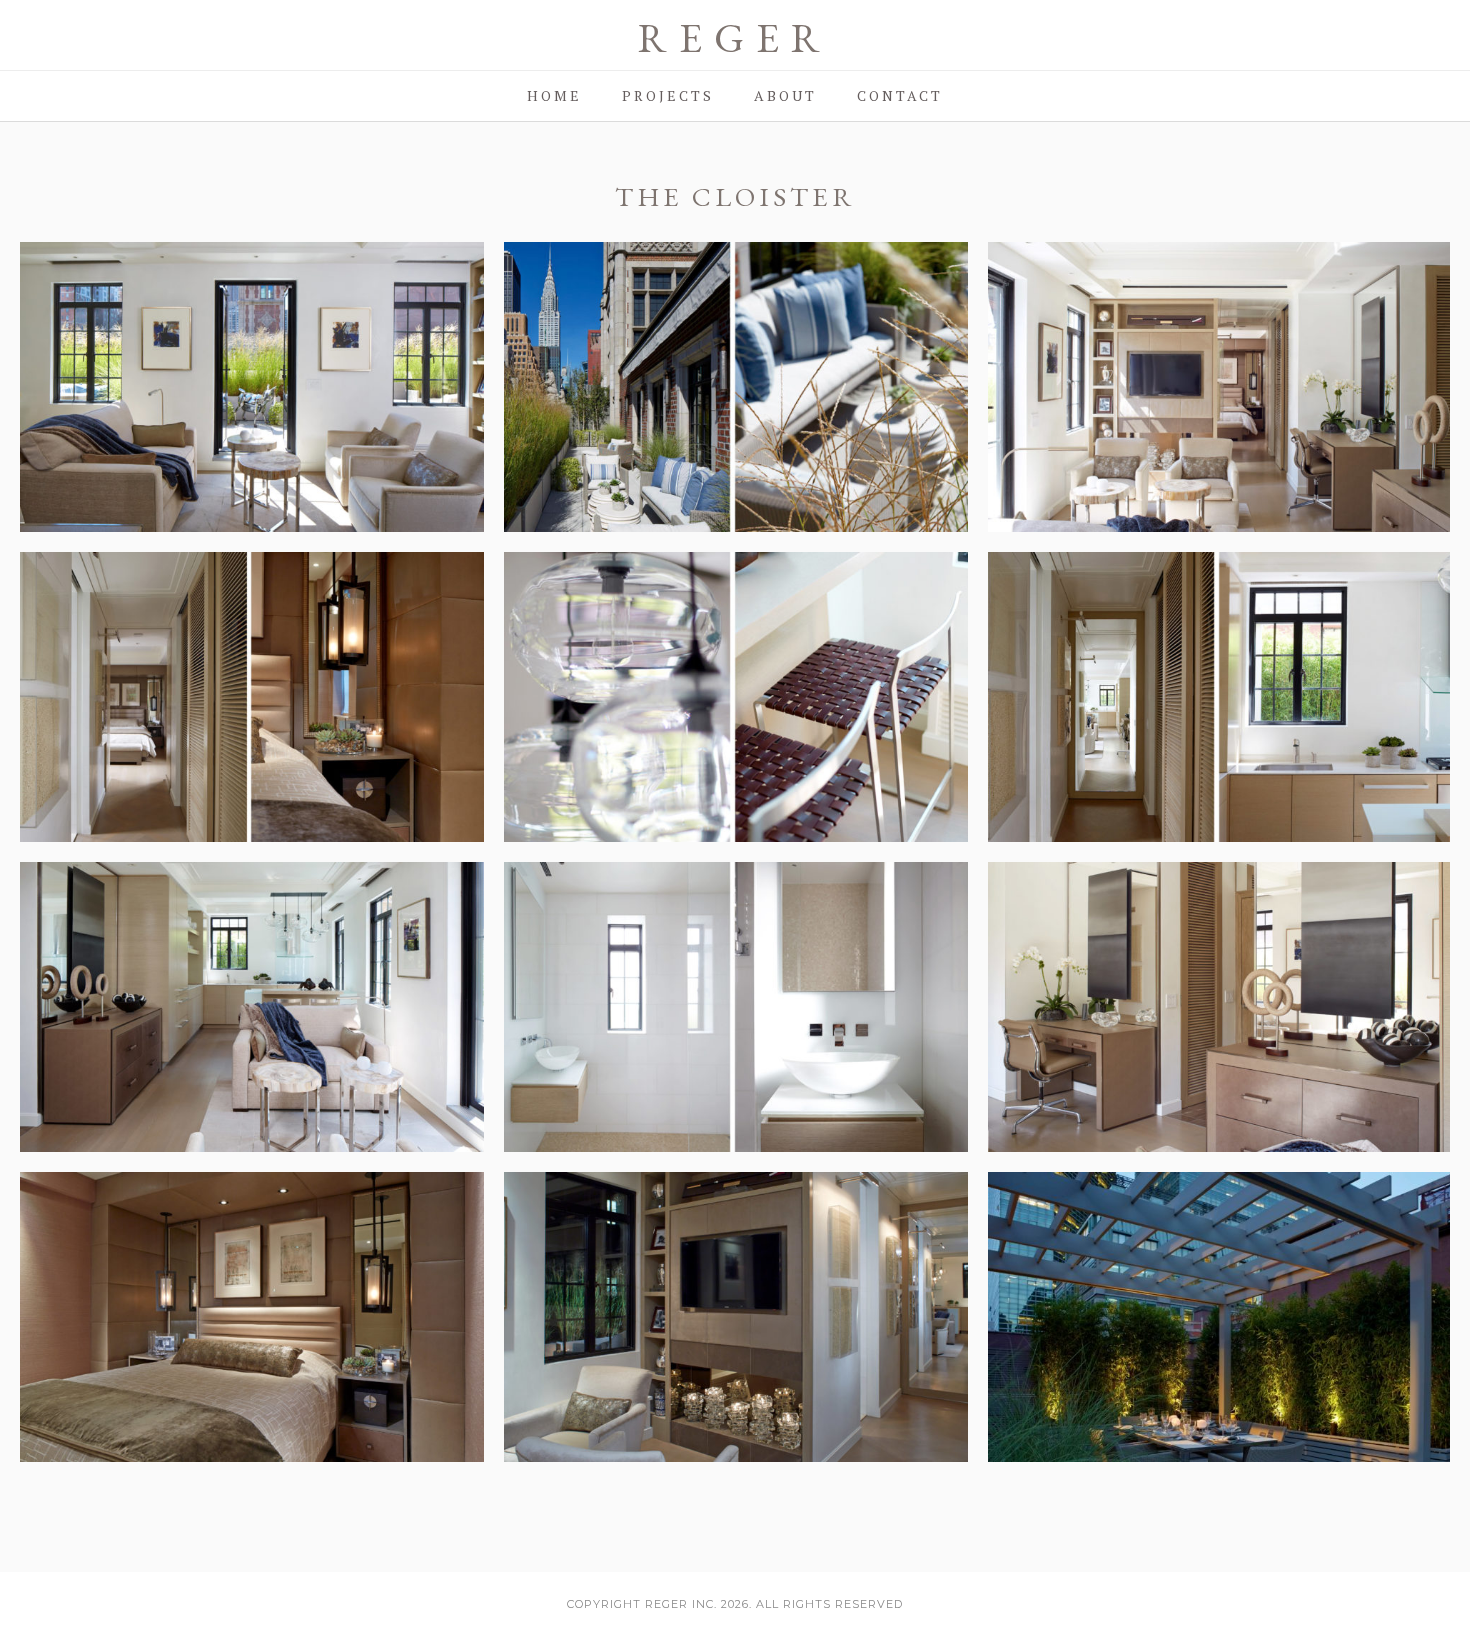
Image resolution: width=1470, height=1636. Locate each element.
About (785, 95)
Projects (668, 95)
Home (554, 95)
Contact (900, 95)
